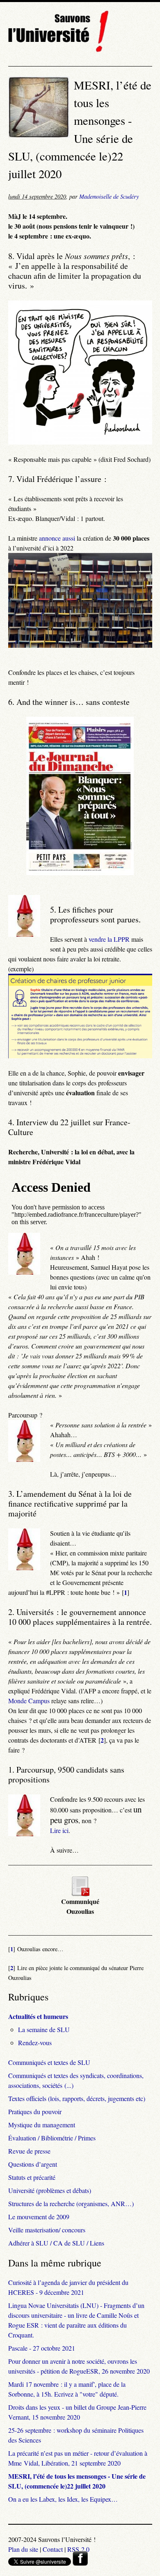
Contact (53, 2549)
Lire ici (59, 1830)
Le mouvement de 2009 (39, 2217)
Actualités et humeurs (38, 2016)
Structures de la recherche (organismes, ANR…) (71, 2203)
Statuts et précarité (32, 2177)
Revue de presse (29, 2151)
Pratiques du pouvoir (35, 2111)
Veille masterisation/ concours (47, 2230)
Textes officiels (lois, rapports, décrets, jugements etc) (77, 2098)
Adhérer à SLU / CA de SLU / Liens (56, 2243)
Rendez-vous (35, 2043)
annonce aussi (57, 538)
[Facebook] (80, 2563)
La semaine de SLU (44, 2029)
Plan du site (23, 2549)
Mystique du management (42, 2125)
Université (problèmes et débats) (50, 2190)
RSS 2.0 (78, 2549)
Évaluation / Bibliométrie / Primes (52, 2138)
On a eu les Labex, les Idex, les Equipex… (63, 2499)
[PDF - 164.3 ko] (80, 1894)
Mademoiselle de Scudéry (109, 196)
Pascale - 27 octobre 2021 (42, 2348)
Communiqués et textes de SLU (49, 2062)
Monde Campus (29, 1701)
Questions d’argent (33, 2164)
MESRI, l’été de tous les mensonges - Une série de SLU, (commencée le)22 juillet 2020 (77, 2481)
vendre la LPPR (109, 939)
